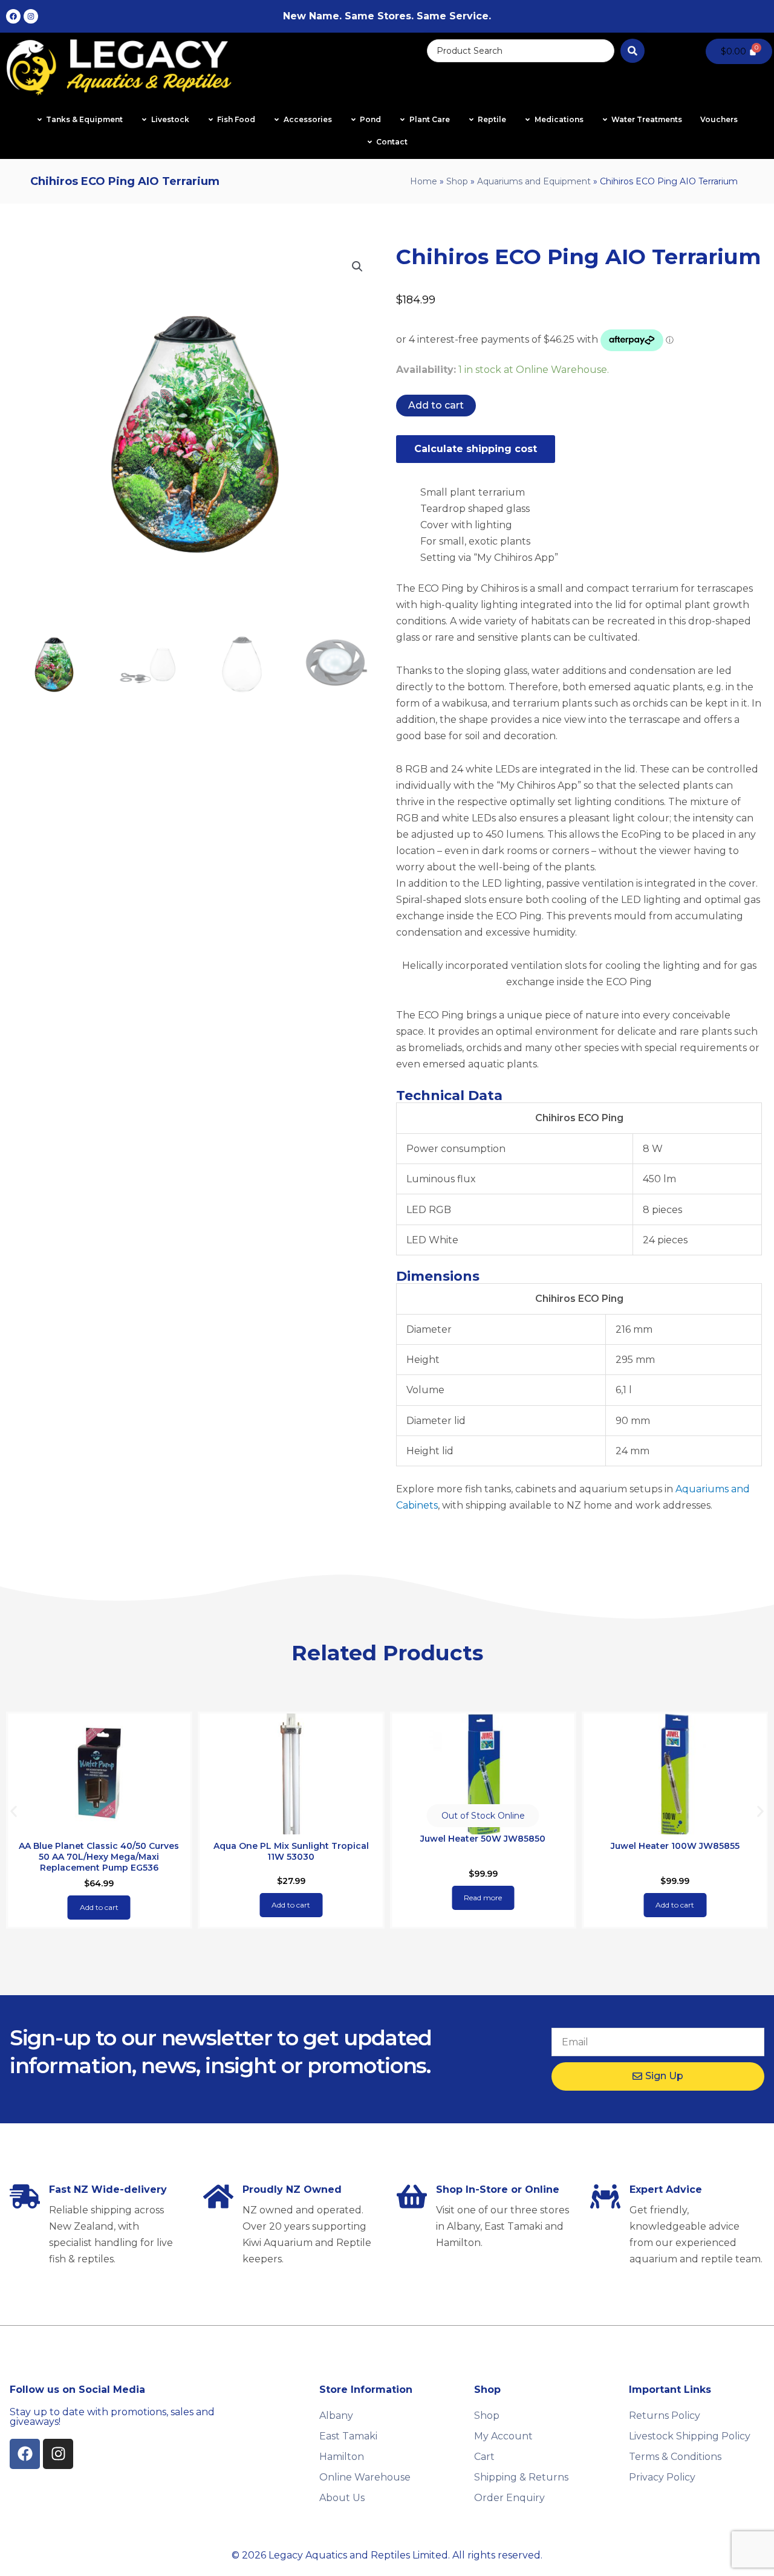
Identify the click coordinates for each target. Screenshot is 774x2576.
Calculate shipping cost (476, 449)
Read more (483, 1898)
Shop (457, 181)
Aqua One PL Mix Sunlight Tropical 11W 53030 (291, 1851)
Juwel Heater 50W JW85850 (483, 1839)
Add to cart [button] (99, 1907)
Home (424, 181)
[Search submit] (633, 51)
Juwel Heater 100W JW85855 (675, 1846)
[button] (357, 267)
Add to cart (436, 405)
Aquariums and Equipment (534, 181)
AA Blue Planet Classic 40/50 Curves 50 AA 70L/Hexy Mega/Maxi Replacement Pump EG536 (99, 1857)
